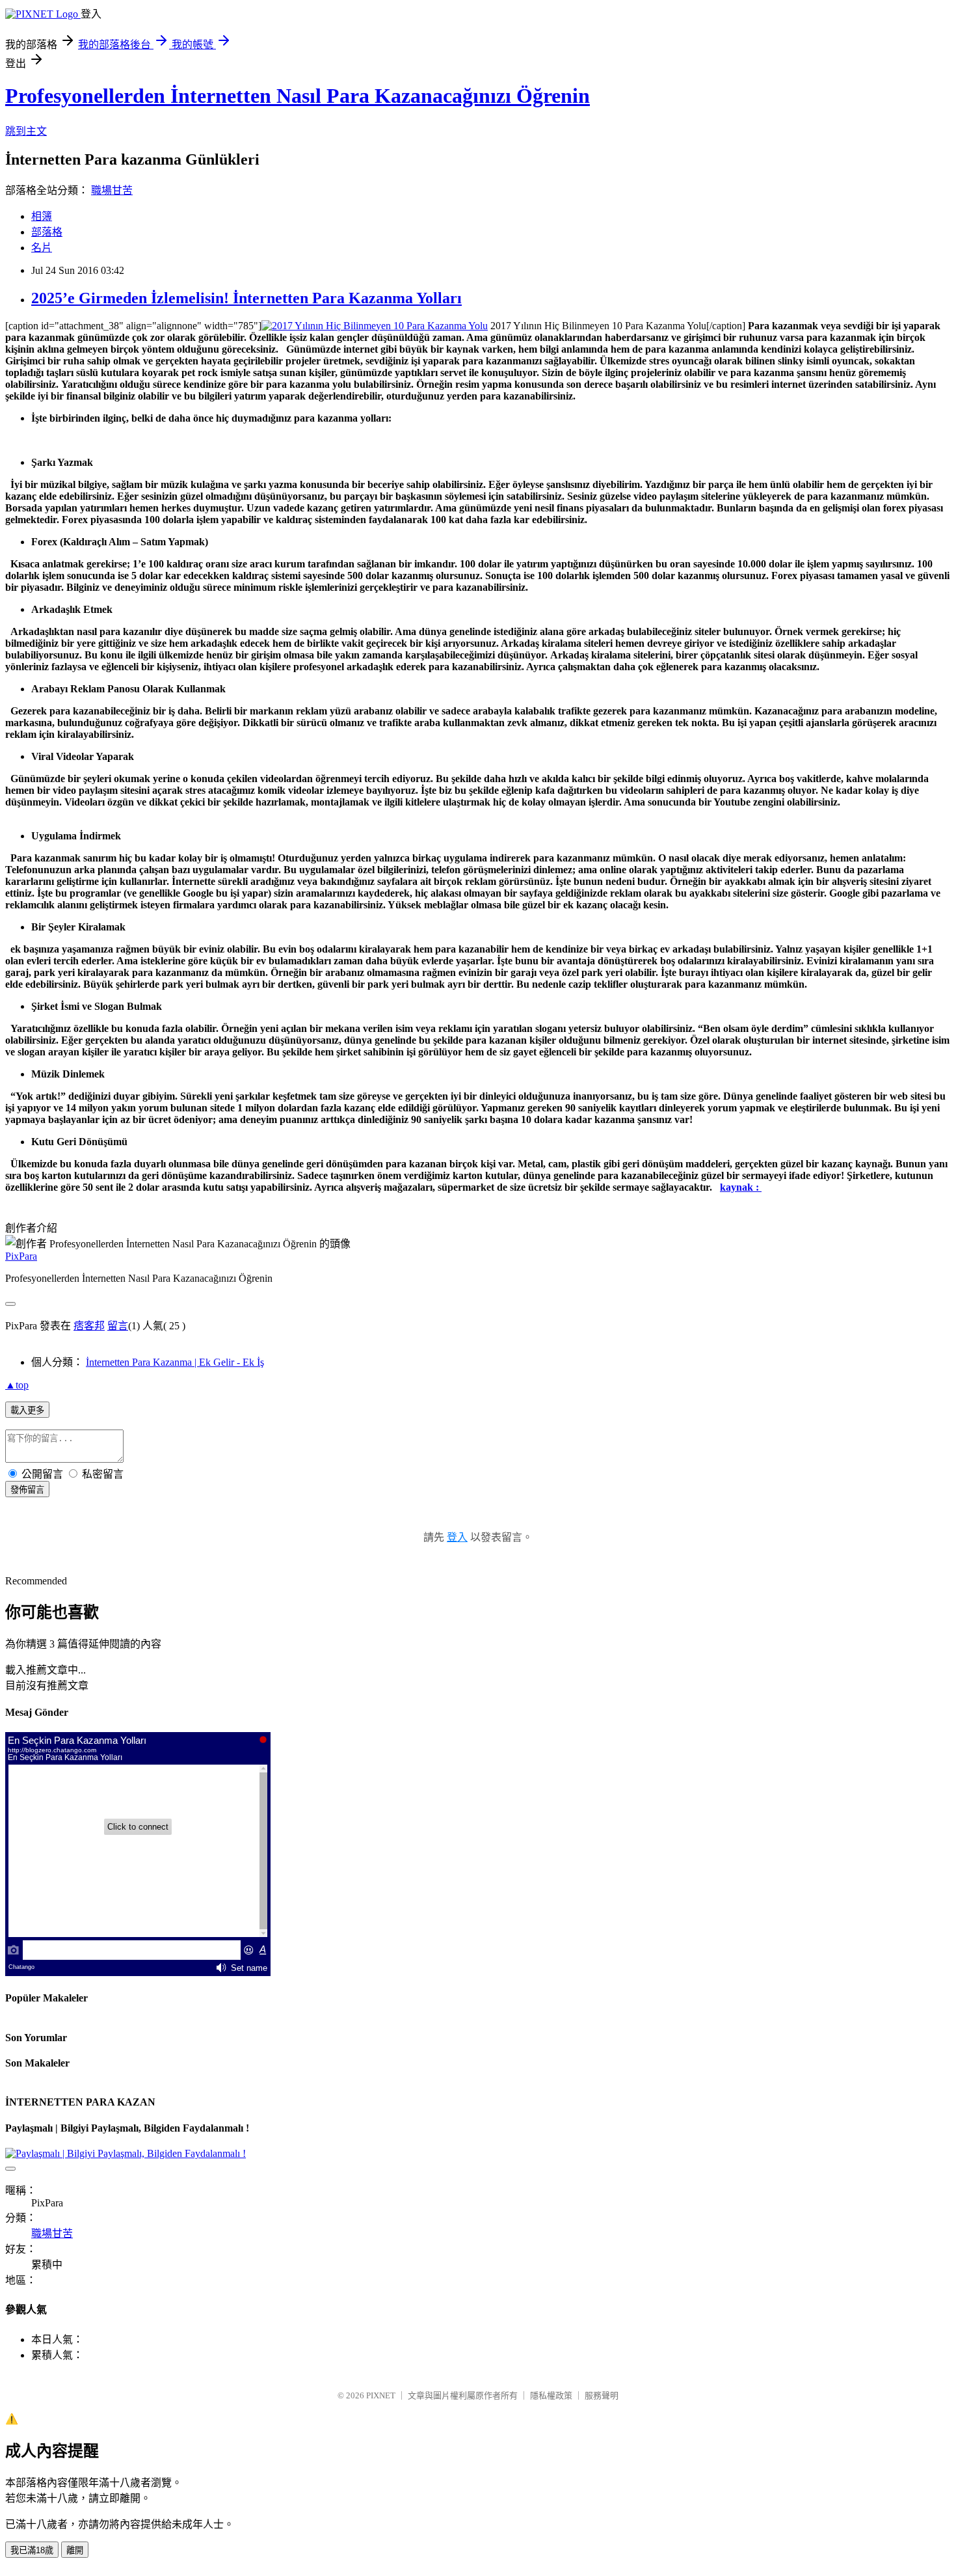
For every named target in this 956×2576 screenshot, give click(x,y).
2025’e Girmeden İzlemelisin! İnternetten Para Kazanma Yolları (246, 298)
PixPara (21, 1256)
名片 (42, 248)
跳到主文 (26, 131)
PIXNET (381, 2395)
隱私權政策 (551, 2395)
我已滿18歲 (32, 2550)
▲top (17, 1385)
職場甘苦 (112, 190)
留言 (118, 1326)
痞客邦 (89, 1326)
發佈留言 (27, 1490)
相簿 (42, 216)
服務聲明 (602, 2395)
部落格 (47, 232)
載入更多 (27, 1410)
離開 (75, 2550)
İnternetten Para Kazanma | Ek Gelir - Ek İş (175, 1362)
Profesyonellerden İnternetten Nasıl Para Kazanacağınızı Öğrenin (298, 96)
